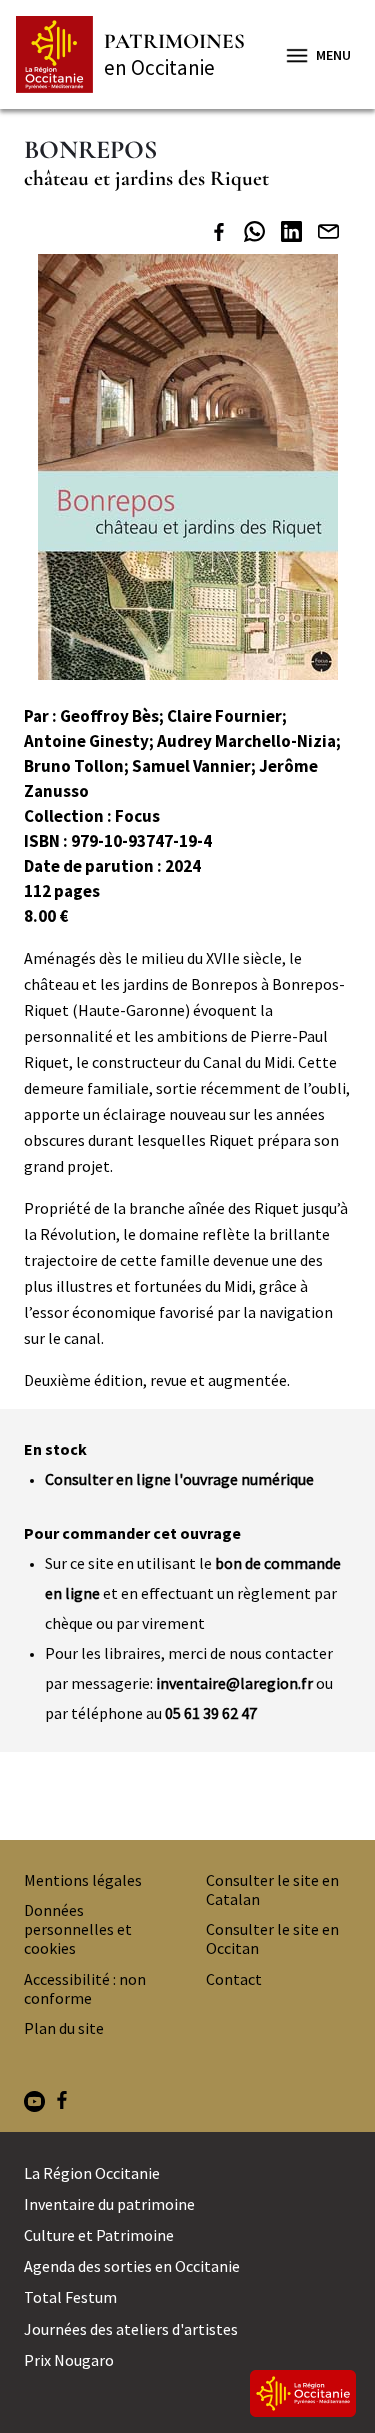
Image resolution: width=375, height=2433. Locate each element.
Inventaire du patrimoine (109, 2204)
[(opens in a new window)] (219, 234)
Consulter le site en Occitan (272, 1938)
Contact (234, 1979)
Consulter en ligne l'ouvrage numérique (179, 1479)
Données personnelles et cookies (78, 1929)
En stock (55, 1449)
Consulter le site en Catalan (272, 1889)
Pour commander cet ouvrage (132, 1533)
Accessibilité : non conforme (85, 1988)
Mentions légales (83, 1880)
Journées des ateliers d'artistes (131, 2329)
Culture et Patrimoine (99, 2235)
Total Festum (70, 2297)
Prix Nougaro (69, 2360)
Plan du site (64, 2028)
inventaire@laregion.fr (234, 1683)
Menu (333, 55)
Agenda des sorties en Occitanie (132, 2266)
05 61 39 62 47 (211, 1713)
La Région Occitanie (92, 2173)
